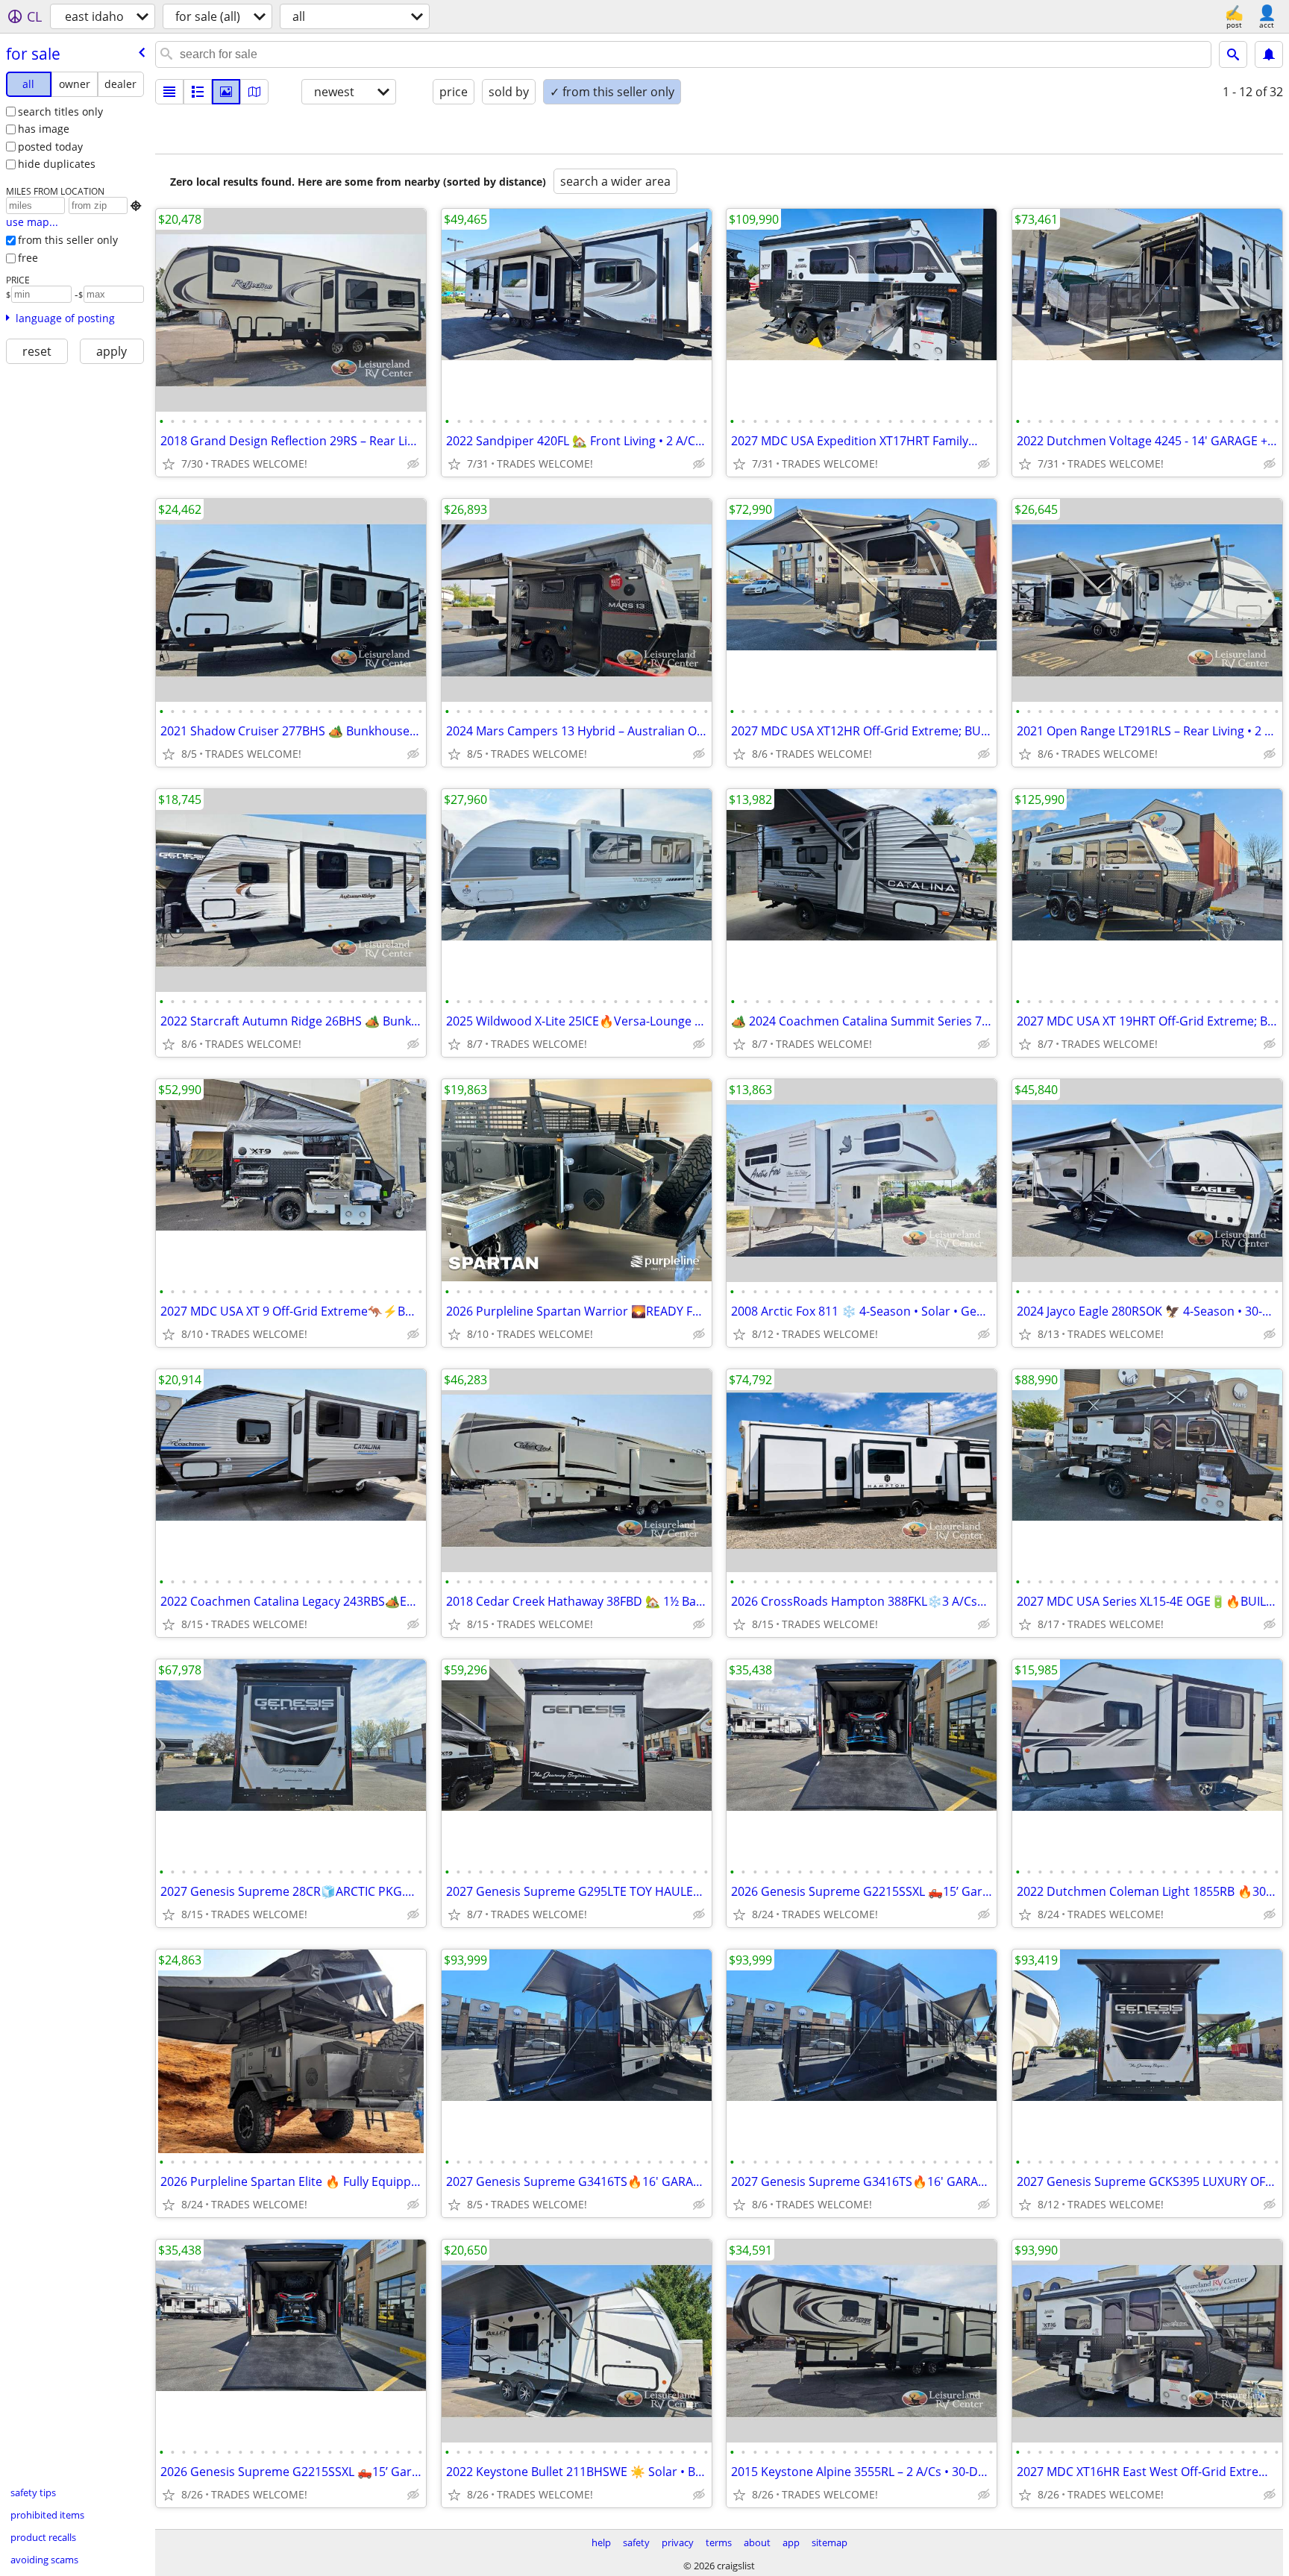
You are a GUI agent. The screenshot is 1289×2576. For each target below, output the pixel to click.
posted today (50, 147)
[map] (254, 92)
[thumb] (198, 92)
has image (44, 129)
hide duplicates (57, 164)
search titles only (60, 111)
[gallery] (226, 92)
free (28, 258)
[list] (169, 92)
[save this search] (1269, 54)
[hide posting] (413, 464)
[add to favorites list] (169, 464)
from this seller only (68, 240)
